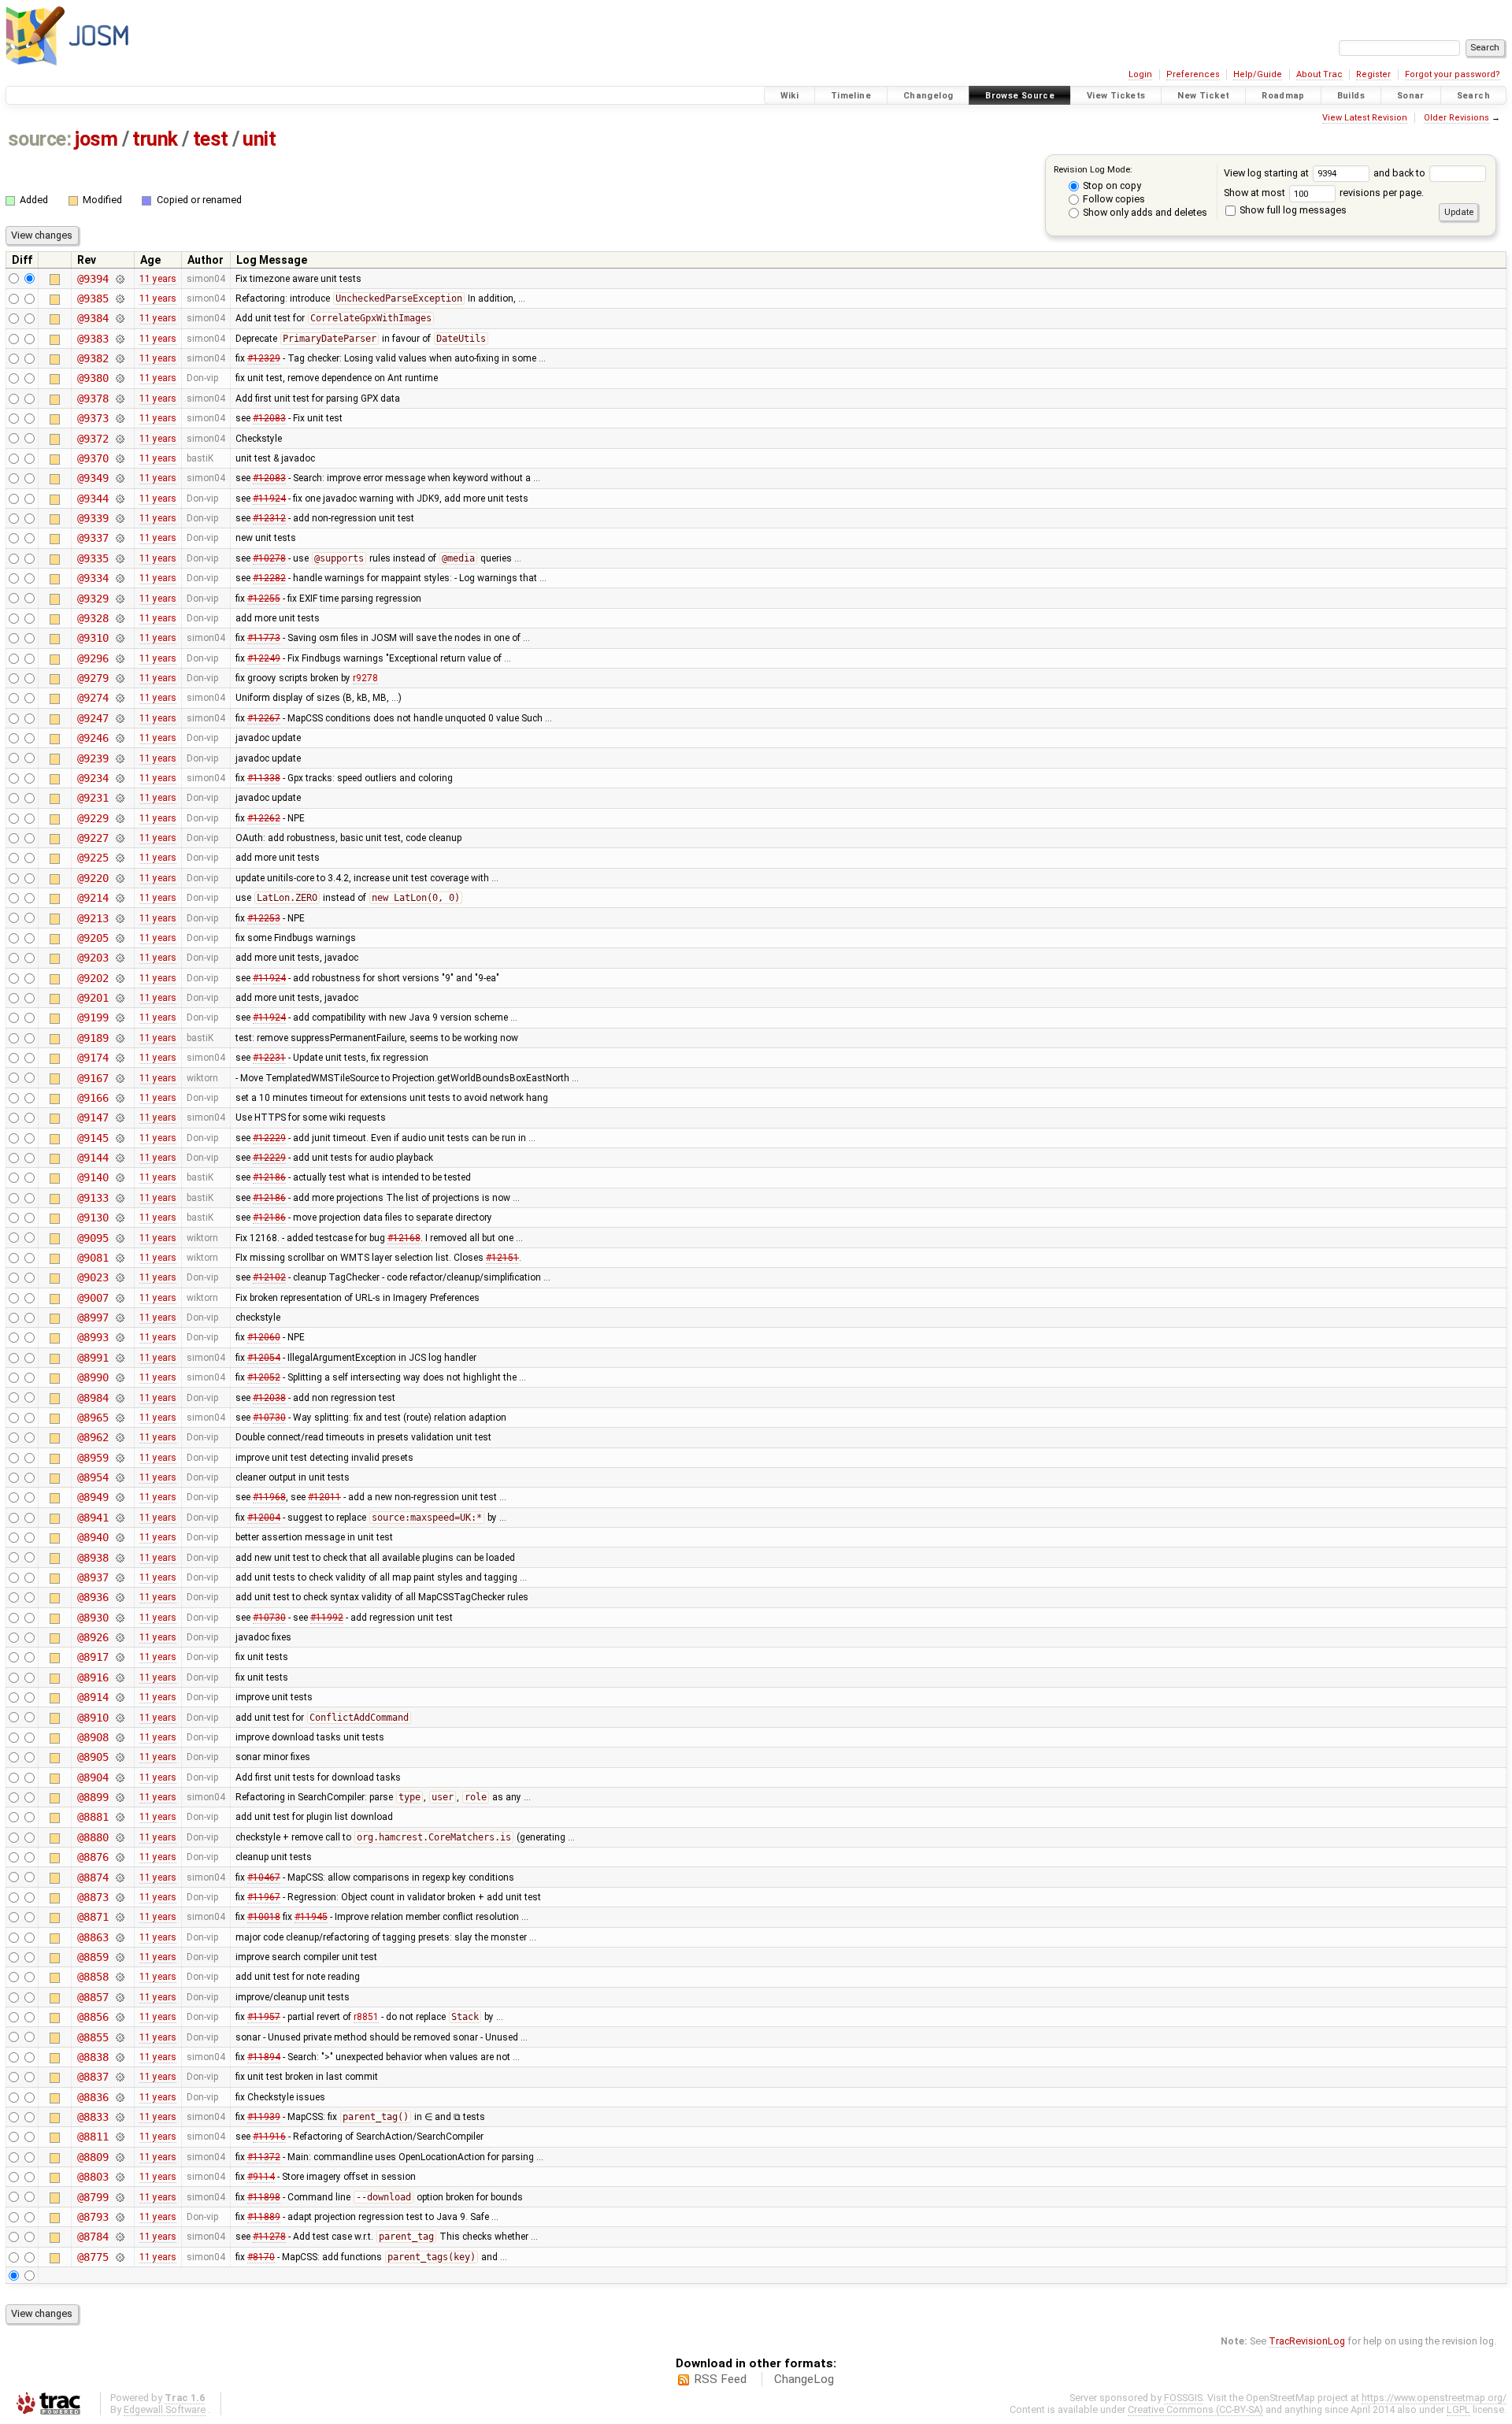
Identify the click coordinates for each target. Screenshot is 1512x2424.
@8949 (93, 1497)
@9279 (93, 678)
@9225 (93, 858)
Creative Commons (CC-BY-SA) (1195, 2409)
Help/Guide (1258, 74)
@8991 (93, 1358)
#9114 (261, 2177)
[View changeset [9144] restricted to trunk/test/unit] (119, 1158)
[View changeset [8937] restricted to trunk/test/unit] (119, 1577)
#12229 (269, 1138)
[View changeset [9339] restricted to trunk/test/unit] (119, 518)
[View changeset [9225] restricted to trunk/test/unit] (119, 858)
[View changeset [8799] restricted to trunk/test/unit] (119, 2197)
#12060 (264, 1337)
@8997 (93, 1318)
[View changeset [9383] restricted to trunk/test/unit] (119, 339)
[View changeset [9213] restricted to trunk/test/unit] (119, 918)
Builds (1351, 96)
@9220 (93, 878)
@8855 (93, 2037)
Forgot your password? (1453, 74)
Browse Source (1020, 96)
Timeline (851, 96)
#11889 (264, 2217)
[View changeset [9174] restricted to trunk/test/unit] (119, 1058)
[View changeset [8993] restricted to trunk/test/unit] (119, 1337)
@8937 (93, 1577)
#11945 (311, 1917)
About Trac (1319, 74)
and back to (1401, 173)
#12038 (269, 1398)
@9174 (93, 1058)
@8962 (93, 1437)
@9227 (93, 838)
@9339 (93, 518)
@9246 (93, 738)
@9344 (93, 499)
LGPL (1458, 2409)
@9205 (93, 938)
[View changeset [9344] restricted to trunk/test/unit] (119, 499)
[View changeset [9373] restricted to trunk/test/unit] (119, 418)
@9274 (93, 698)
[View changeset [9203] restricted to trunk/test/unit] (119, 958)
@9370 (93, 458)
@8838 (93, 2057)
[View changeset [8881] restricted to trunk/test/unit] (119, 1817)
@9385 (93, 298)
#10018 (264, 1917)
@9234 (93, 778)
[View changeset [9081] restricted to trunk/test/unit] (119, 1258)
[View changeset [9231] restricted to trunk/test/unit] (119, 798)
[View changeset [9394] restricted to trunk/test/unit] (119, 279)
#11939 (264, 2117)
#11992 (327, 1618)
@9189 (93, 1038)
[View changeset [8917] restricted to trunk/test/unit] (119, 1657)
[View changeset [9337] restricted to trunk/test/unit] (119, 538)
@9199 (93, 1017)
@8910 (93, 1718)
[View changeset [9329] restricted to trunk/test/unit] (119, 599)
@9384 (93, 318)
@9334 (93, 578)
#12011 (324, 1497)
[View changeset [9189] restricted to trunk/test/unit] (119, 1038)
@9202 (93, 978)
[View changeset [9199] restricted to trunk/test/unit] (119, 1017)
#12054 (264, 1358)
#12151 (502, 1258)
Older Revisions (1456, 118)
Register (1373, 74)
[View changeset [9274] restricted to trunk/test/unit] (119, 698)
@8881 (93, 1817)
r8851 (366, 2017)
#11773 (264, 638)
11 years (158, 279)
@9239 (93, 758)
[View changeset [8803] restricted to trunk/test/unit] (119, 2177)
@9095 (93, 1238)
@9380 (93, 378)
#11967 (264, 1897)
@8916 (93, 1677)
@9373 (93, 418)
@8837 (93, 2077)
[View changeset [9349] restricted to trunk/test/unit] (119, 478)
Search (1473, 96)
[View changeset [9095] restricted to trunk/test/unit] (119, 1238)
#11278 (269, 2237)
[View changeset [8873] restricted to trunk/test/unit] (119, 1897)
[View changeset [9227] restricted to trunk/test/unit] (119, 838)
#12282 (269, 578)
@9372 (93, 439)
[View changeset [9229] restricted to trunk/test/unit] (119, 818)
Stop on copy (1111, 185)
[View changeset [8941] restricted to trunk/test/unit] (119, 1518)
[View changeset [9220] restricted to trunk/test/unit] (119, 878)
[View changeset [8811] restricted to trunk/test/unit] (119, 2137)
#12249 (264, 658)
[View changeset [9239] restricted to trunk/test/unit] (119, 758)
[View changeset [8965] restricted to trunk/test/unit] (119, 1418)
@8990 (93, 1377)
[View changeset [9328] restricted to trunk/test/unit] (119, 618)
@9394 (93, 279)
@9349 (93, 478)
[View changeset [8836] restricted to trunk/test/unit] (119, 2097)
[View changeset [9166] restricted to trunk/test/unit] (119, 1098)
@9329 (93, 599)
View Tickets (1116, 96)
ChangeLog (804, 2379)
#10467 (264, 1877)
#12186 (269, 1177)
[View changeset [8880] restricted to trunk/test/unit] (119, 1837)
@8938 (93, 1558)
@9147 (93, 1117)
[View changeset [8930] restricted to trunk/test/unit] (119, 1618)
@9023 (93, 1277)
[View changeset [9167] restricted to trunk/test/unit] (119, 1078)
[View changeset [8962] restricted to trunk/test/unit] (119, 1437)
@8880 (93, 1837)
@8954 (93, 1477)
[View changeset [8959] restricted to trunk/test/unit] (119, 1458)
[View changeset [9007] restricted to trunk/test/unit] (119, 1298)
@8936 (93, 1597)
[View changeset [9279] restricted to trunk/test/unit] (119, 678)
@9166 (93, 1098)
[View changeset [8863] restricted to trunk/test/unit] (119, 1937)
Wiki (790, 96)
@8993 (93, 1337)
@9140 (93, 1177)
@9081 (93, 1258)
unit (259, 139)
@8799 (93, 2197)
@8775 (93, 2257)
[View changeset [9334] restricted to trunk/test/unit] (119, 578)
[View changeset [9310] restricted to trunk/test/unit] (119, 638)
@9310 (93, 638)
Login (1140, 74)
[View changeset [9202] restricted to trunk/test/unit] (119, 978)
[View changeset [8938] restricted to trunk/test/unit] (119, 1558)
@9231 (93, 798)
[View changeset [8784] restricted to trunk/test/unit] (119, 2237)
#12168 (404, 1238)
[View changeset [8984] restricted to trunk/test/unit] (119, 1398)
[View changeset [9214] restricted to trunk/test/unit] (119, 898)
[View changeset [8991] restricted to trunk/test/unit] (119, 1358)
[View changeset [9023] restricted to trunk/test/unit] (119, 1277)
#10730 (269, 1418)
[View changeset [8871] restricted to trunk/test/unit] (119, 1917)
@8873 (93, 1897)
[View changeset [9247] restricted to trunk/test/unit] (119, 718)
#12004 (264, 1518)
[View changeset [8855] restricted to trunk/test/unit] (119, 2037)
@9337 (93, 538)
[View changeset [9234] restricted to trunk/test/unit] (119, 778)
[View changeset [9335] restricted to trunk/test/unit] (119, 558)
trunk (155, 139)
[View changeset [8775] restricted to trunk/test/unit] (119, 2257)
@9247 (93, 718)
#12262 (264, 818)
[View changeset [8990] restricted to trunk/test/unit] (119, 1377)
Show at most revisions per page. (1324, 193)
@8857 (93, 1997)
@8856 (93, 2017)
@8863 (93, 1937)
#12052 (264, 1377)
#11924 (269, 499)
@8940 (93, 1537)
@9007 (93, 1298)
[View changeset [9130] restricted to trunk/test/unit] (119, 1218)
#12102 (269, 1277)
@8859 (93, 1957)
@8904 (93, 1777)
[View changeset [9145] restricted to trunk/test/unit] (119, 1138)
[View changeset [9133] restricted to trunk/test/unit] (119, 1198)
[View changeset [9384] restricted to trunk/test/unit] (119, 318)
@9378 (93, 398)
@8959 (93, 1458)
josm (96, 139)
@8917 (93, 1657)
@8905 (93, 1757)
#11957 (264, 2017)
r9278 (365, 678)
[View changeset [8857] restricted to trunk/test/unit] (119, 1997)
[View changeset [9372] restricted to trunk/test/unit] (119, 439)
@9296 (93, 658)
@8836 (93, 2097)
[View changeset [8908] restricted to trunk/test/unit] (119, 1737)
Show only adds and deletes (1144, 212)
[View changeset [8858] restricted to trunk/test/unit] (119, 1977)
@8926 (93, 1637)
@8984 (93, 1398)
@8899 (93, 1797)
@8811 (93, 2137)
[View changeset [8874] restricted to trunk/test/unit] (119, 1877)
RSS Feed (720, 2379)
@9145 (93, 1138)
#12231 (269, 1058)
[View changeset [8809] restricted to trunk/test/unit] (119, 2157)
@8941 (93, 1518)
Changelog (928, 96)
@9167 (93, 1078)
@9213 (93, 918)
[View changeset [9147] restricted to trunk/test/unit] (119, 1117)
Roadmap (1283, 96)
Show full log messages (1292, 210)
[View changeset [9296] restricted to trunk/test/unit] (119, 658)
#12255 (264, 599)
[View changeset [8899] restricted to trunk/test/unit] (119, 1797)
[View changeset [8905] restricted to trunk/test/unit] (119, 1757)
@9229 (93, 818)
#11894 (264, 2057)
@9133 (93, 1198)
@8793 (93, 2217)
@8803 (93, 2177)
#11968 (269, 1497)
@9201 (93, 998)
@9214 (93, 898)
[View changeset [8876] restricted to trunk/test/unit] (119, 1857)
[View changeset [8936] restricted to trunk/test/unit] (119, 1597)
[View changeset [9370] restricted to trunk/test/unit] (119, 458)
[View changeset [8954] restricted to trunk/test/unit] (119, 1477)
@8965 (93, 1418)
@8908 (93, 1737)
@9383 (93, 339)
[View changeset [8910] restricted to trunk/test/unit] (119, 1718)
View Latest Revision (1365, 118)
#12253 (264, 918)
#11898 (264, 2197)
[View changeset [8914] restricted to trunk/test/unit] (119, 1697)
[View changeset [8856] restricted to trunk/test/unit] (119, 2017)
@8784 (93, 2237)
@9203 (93, 958)
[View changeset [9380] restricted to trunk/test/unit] (119, 378)
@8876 (93, 1857)
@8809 (93, 2157)
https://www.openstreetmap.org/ (1434, 2398)
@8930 (93, 1618)
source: (40, 139)
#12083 (269, 418)
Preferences (1193, 74)
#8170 (261, 2257)
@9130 (93, 1218)
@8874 (93, 1877)
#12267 (264, 718)
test (211, 139)
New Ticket (1203, 96)
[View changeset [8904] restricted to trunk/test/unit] (119, 1777)
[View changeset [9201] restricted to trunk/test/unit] (119, 998)
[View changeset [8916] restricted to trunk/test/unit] (119, 1677)
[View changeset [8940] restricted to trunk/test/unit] (119, 1537)
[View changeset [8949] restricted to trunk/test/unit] (119, 1497)
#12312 (269, 518)
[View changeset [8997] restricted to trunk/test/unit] (119, 1318)
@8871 (93, 1917)
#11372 (264, 2157)
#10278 (269, 558)
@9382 (93, 358)
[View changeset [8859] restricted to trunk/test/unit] (119, 1957)
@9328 (93, 618)
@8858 (93, 1977)
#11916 (269, 2137)
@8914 (93, 1697)
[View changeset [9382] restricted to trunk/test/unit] (119, 358)
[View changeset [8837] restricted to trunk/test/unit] (119, 2077)
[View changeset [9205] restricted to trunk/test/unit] (119, 938)
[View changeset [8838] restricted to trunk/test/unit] (119, 2057)
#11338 (264, 778)
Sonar (1411, 96)
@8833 (93, 2117)
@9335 (93, 558)
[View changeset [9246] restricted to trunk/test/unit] (119, 738)
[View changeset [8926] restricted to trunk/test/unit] (119, 1637)
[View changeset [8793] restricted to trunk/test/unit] (119, 2217)
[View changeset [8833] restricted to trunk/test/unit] (119, 2117)
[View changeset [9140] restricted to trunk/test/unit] (119, 1177)
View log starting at (1267, 173)
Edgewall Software (165, 2409)
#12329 (264, 358)
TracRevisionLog (1307, 2341)
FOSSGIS (1183, 2398)
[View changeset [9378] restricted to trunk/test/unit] (119, 398)
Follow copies (1113, 199)
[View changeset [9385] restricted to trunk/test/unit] (119, 298)
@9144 (93, 1158)
